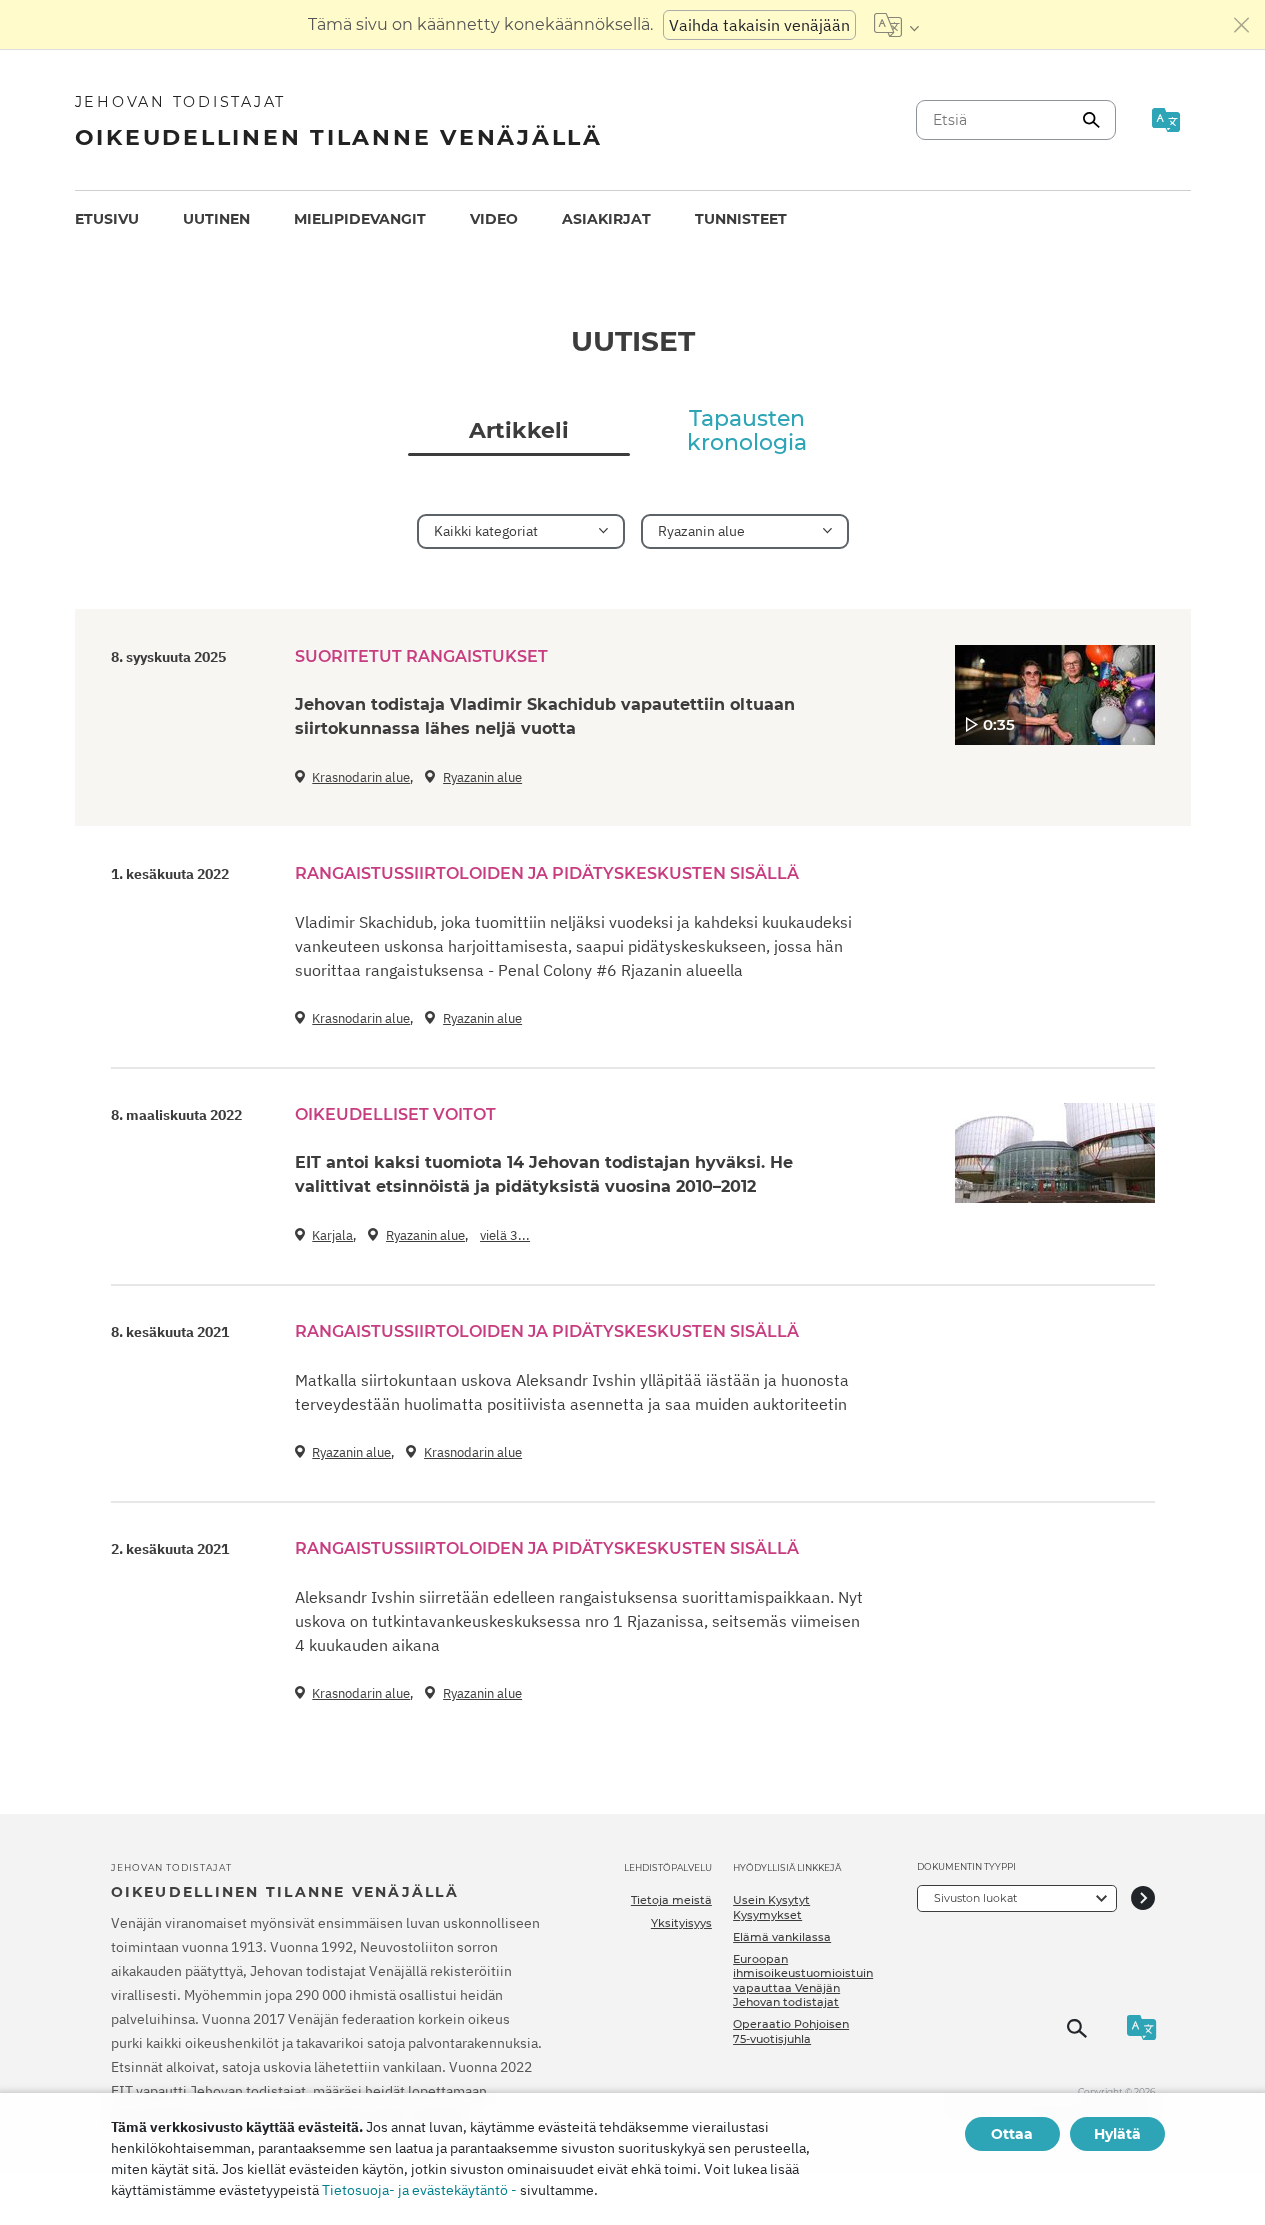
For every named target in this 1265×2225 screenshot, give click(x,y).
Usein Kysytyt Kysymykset (771, 1907)
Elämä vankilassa (782, 1937)
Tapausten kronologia (747, 431)
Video (494, 219)
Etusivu (107, 219)
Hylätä (1117, 2134)
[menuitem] (107, 219)
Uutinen (216, 219)
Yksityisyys (681, 1923)
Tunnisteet (741, 219)
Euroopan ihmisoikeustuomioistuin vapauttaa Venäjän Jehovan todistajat (803, 1980)
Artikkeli (519, 431)
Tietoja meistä (671, 1900)
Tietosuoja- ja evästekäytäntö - (419, 2190)
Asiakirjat (606, 219)
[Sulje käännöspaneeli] (1242, 25)
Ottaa (1012, 2134)
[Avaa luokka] (1143, 1898)
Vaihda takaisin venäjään (759, 25)
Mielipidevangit (360, 219)
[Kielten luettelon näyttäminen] (896, 25)
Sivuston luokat (975, 1898)
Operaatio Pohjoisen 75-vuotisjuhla (791, 2031)
